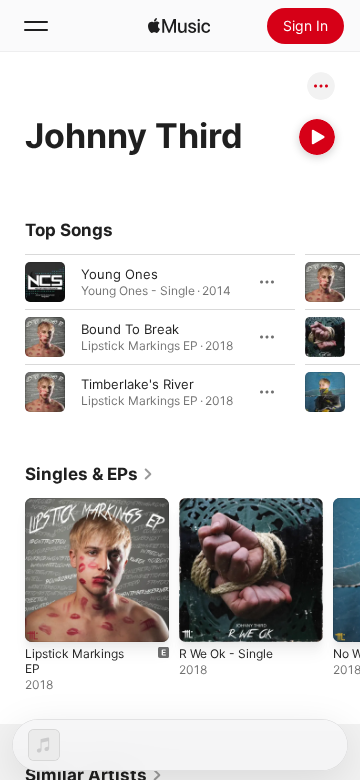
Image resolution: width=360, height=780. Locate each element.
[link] (89, 474)
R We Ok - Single (226, 653)
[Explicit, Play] (325, 282)
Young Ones (119, 274)
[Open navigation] (36, 26)
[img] (179, 26)
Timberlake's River (137, 384)
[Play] (317, 137)
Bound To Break (130, 329)
